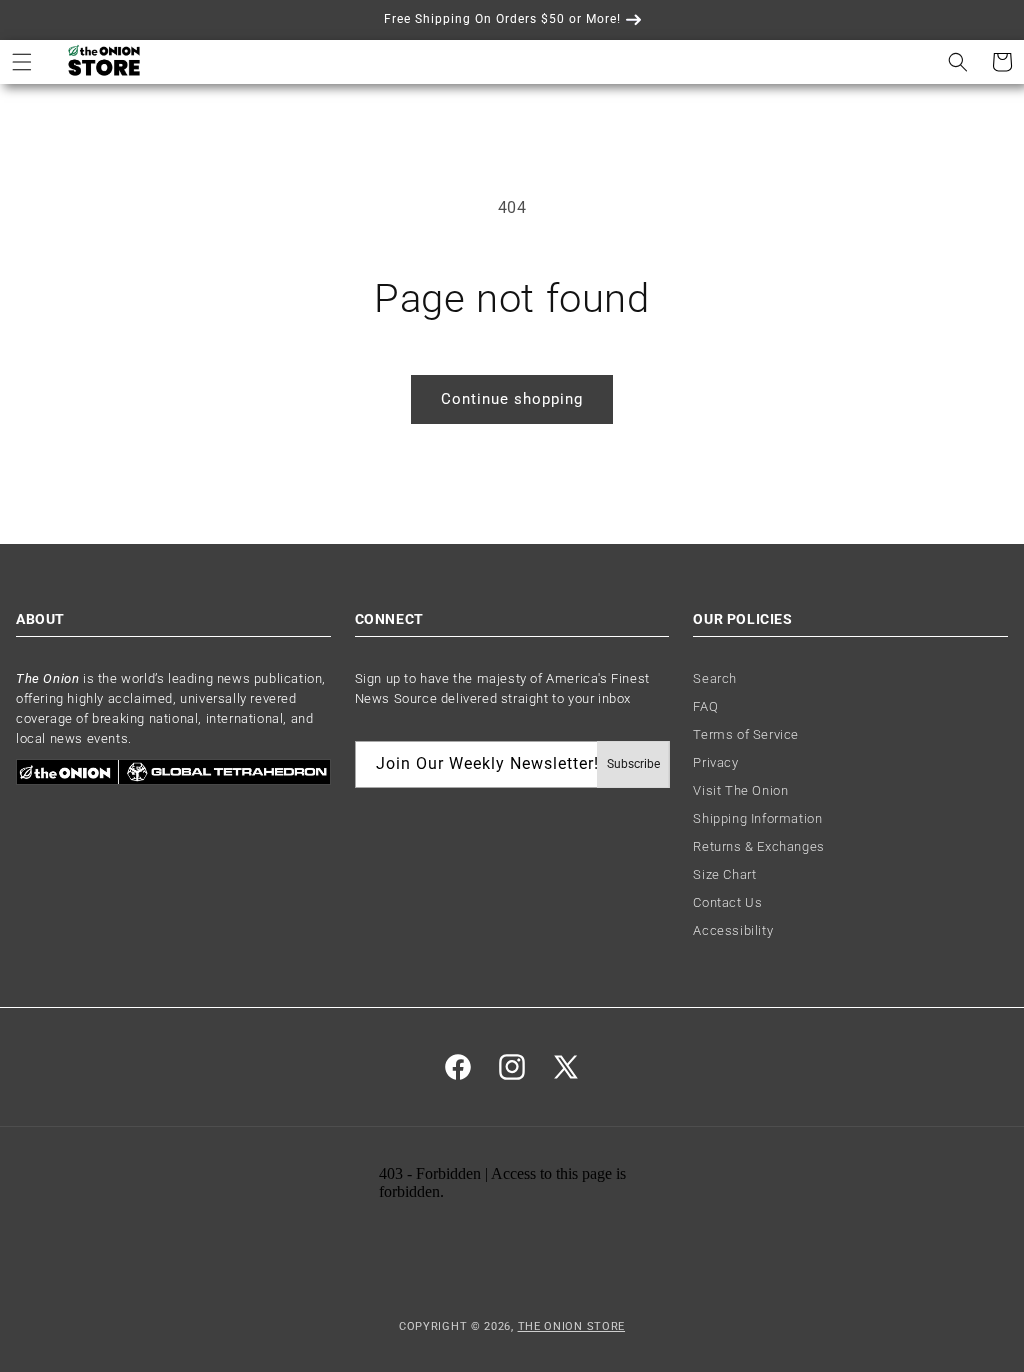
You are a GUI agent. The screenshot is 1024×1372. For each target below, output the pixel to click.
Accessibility (733, 930)
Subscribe (633, 764)
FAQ (705, 706)
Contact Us (727, 902)
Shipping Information (757, 818)
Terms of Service (746, 734)
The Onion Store (572, 1326)
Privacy (715, 762)
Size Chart (724, 874)
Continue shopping (512, 399)
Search (715, 678)
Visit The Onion (740, 790)
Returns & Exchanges (758, 846)
